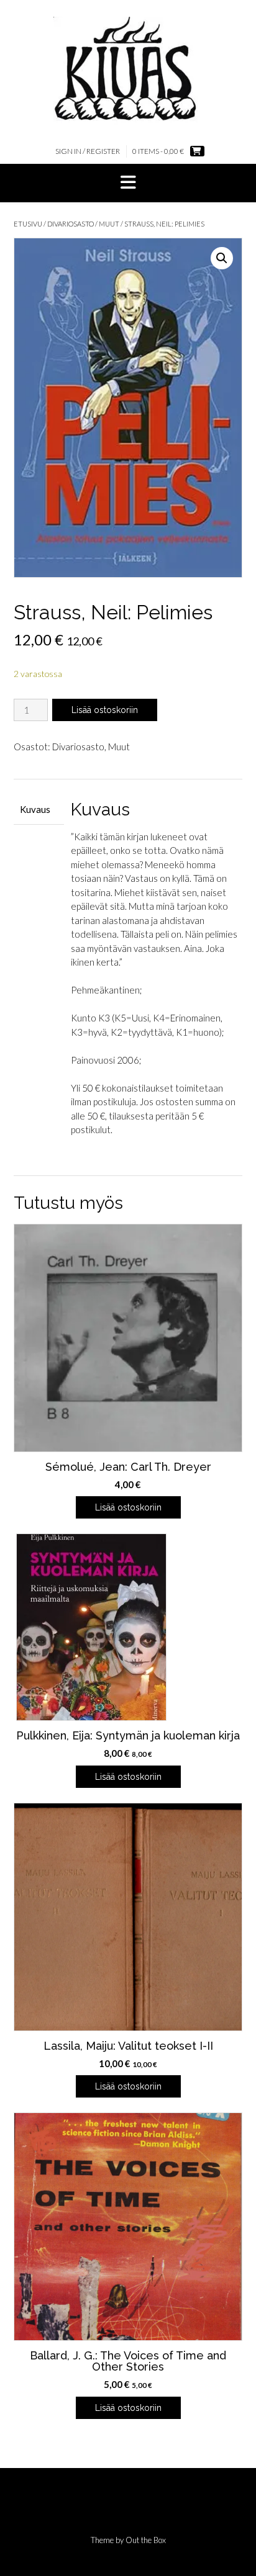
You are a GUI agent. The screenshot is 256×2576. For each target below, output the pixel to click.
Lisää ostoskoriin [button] (128, 1507)
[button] (128, 183)
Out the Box (146, 2540)
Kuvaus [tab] (35, 809)
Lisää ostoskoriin (105, 710)
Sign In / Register (88, 151)
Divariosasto (71, 224)
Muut (109, 224)
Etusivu (28, 224)
